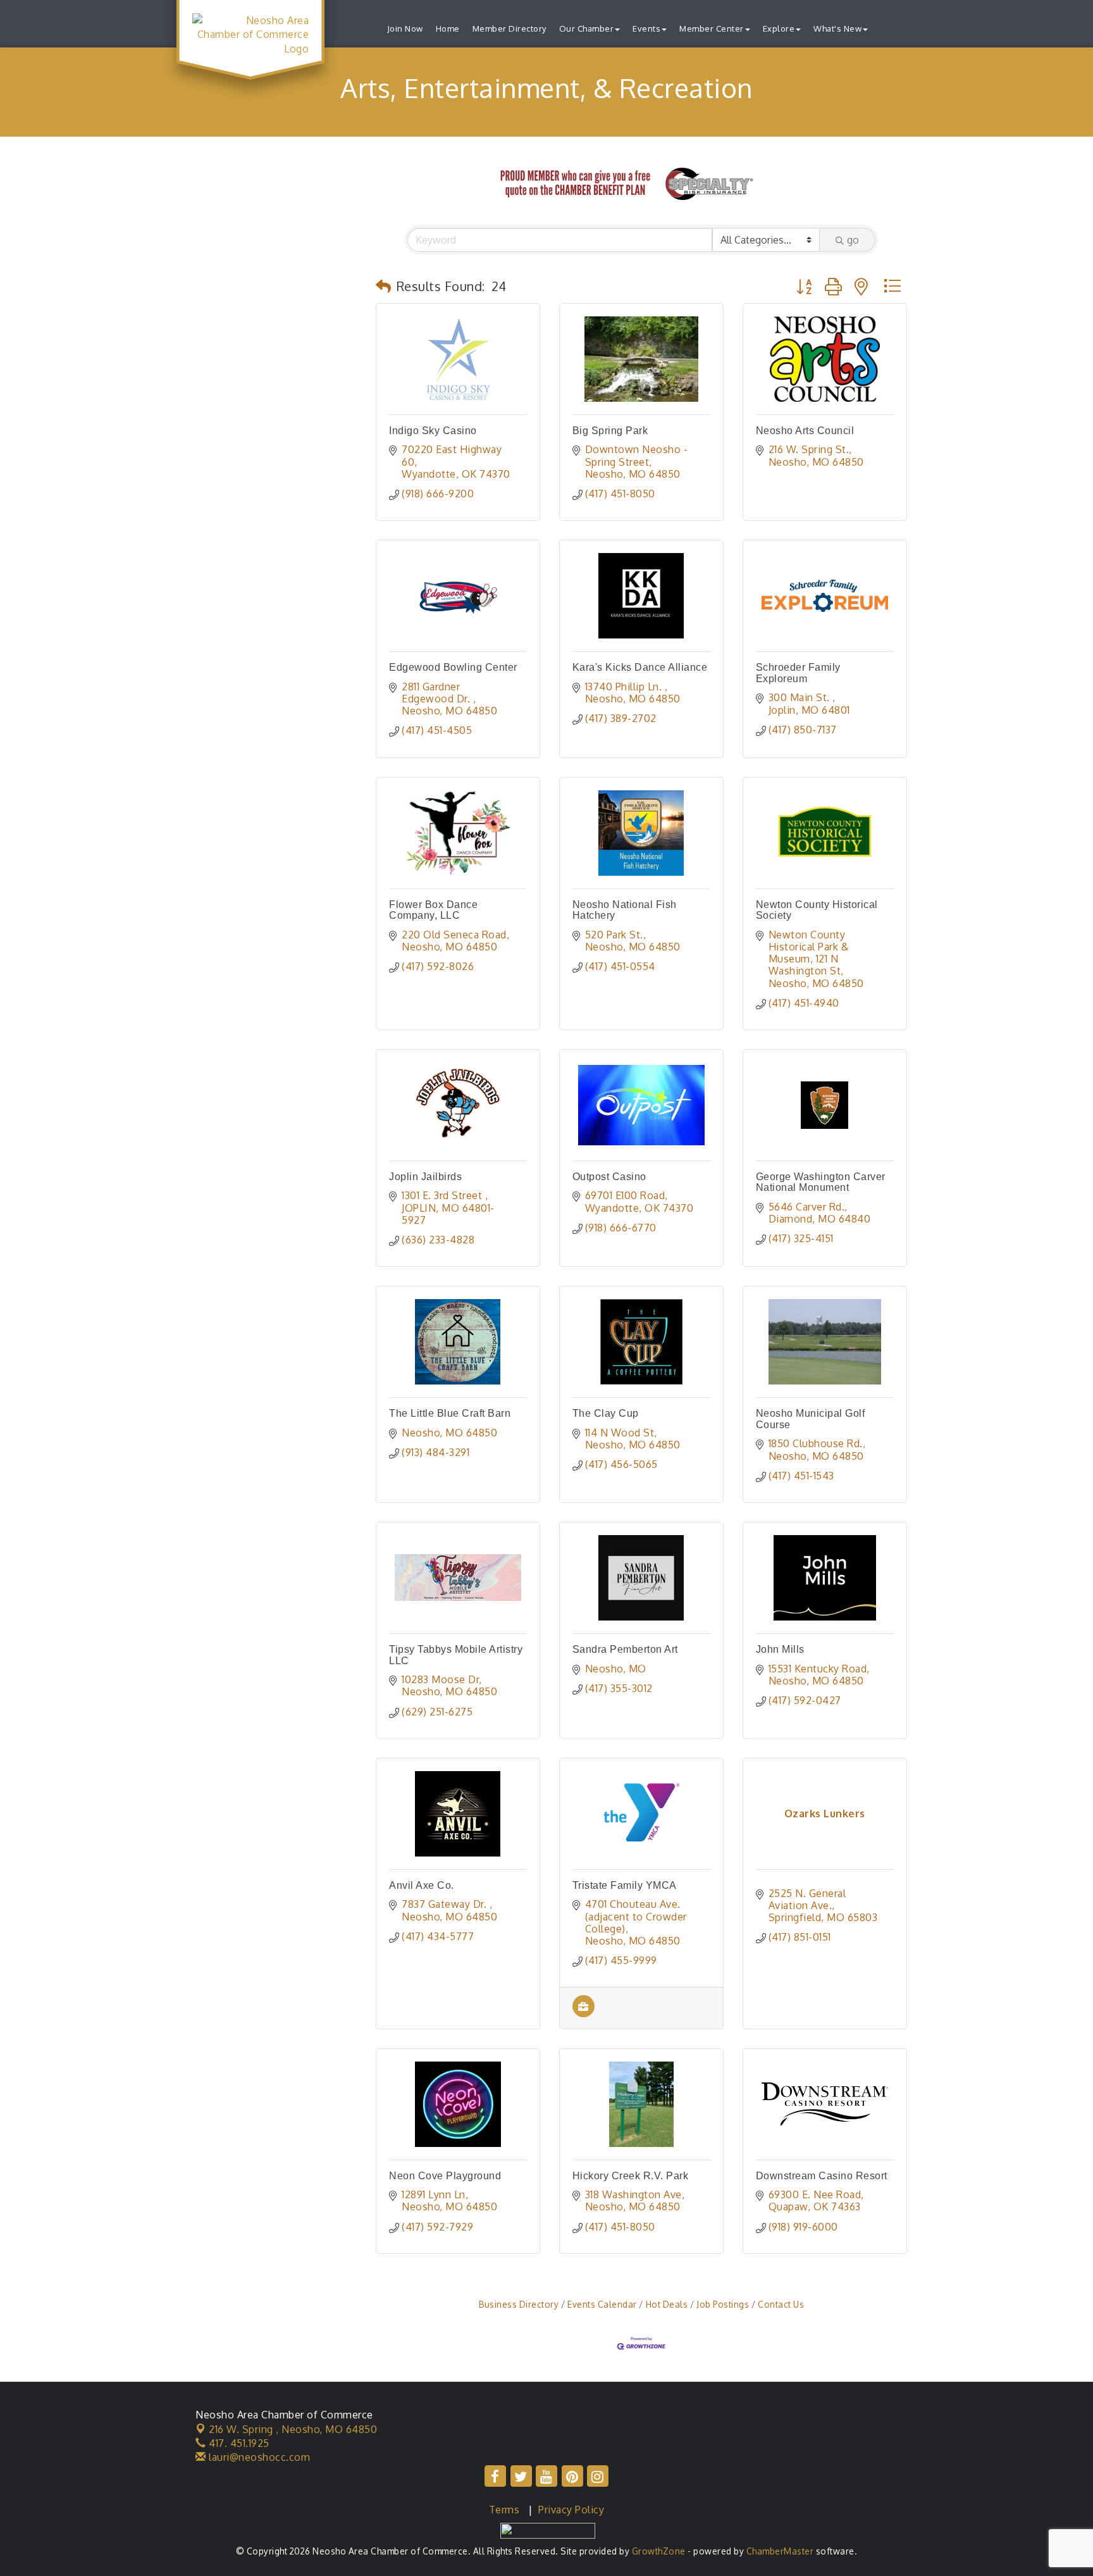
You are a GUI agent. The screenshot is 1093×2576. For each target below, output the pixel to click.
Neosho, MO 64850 (293, 2429)
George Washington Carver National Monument (821, 1182)
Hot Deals (667, 2304)
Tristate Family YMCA (625, 1885)
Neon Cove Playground (445, 2176)
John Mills (780, 1649)
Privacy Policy (571, 2510)
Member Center (712, 28)
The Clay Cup (606, 1413)
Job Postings (723, 2304)
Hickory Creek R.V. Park (631, 2176)
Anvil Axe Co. (422, 1885)
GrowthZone (659, 2551)
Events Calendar (602, 2304)
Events (646, 28)
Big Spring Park (610, 431)
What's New (837, 28)
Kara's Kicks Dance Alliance (640, 667)
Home (448, 28)
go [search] (853, 240)
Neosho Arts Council (805, 431)
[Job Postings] (584, 2013)
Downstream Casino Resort (822, 2176)
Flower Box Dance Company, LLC (433, 910)
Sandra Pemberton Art (625, 1649)
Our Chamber (587, 28)
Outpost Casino (609, 1177)
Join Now (405, 28)
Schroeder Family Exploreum (798, 673)
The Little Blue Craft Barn (450, 1413)
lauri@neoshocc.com (258, 2457)
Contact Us (781, 2304)
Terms (504, 2510)
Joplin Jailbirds (425, 1177)
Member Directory (509, 28)
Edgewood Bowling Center (453, 667)
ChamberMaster (780, 2551)
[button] (384, 286)
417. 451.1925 (238, 2443)
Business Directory (519, 2304)
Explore (779, 28)
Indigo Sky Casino (433, 431)
